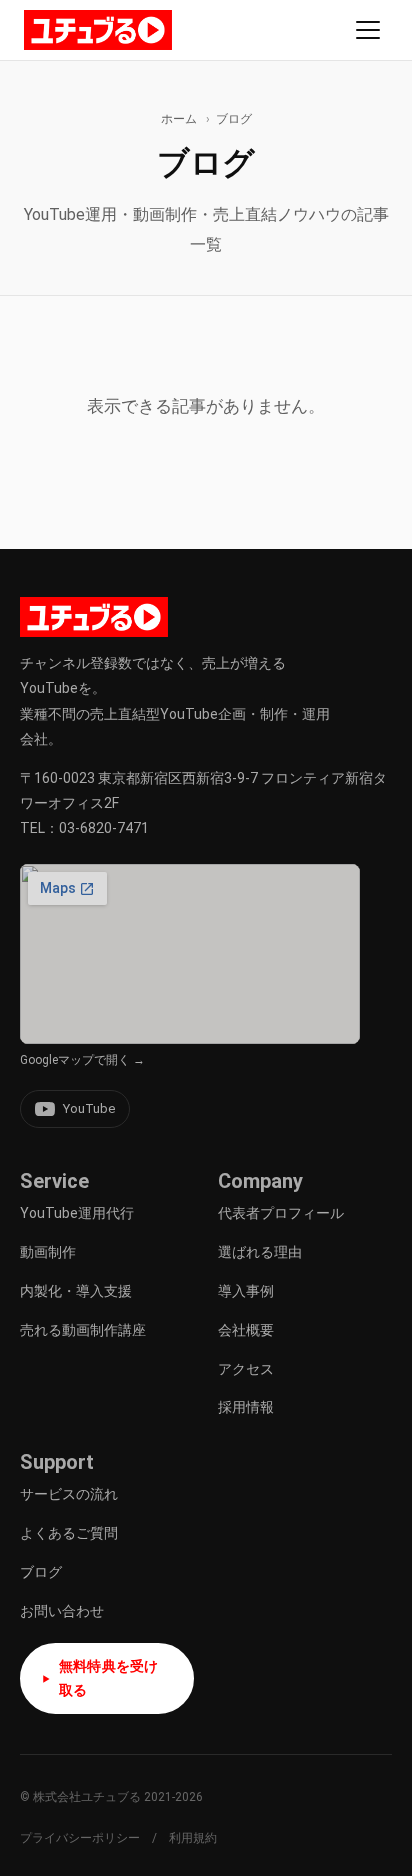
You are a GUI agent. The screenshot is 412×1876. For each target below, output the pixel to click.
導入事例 (246, 1291)
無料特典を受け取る (109, 1678)
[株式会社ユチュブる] (98, 30)
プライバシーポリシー (80, 1838)
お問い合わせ (62, 1611)
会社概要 (246, 1330)
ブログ (41, 1572)
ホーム (179, 119)
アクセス (246, 1369)
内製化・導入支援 (76, 1291)
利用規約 (193, 1838)
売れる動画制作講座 (83, 1330)
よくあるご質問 (69, 1533)
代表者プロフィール (281, 1213)
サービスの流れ (69, 1494)
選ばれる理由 (260, 1252)
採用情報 (246, 1407)
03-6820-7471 (104, 828)
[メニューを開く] (368, 30)
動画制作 (48, 1252)
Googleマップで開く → (82, 1060)
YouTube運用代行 (77, 1213)
